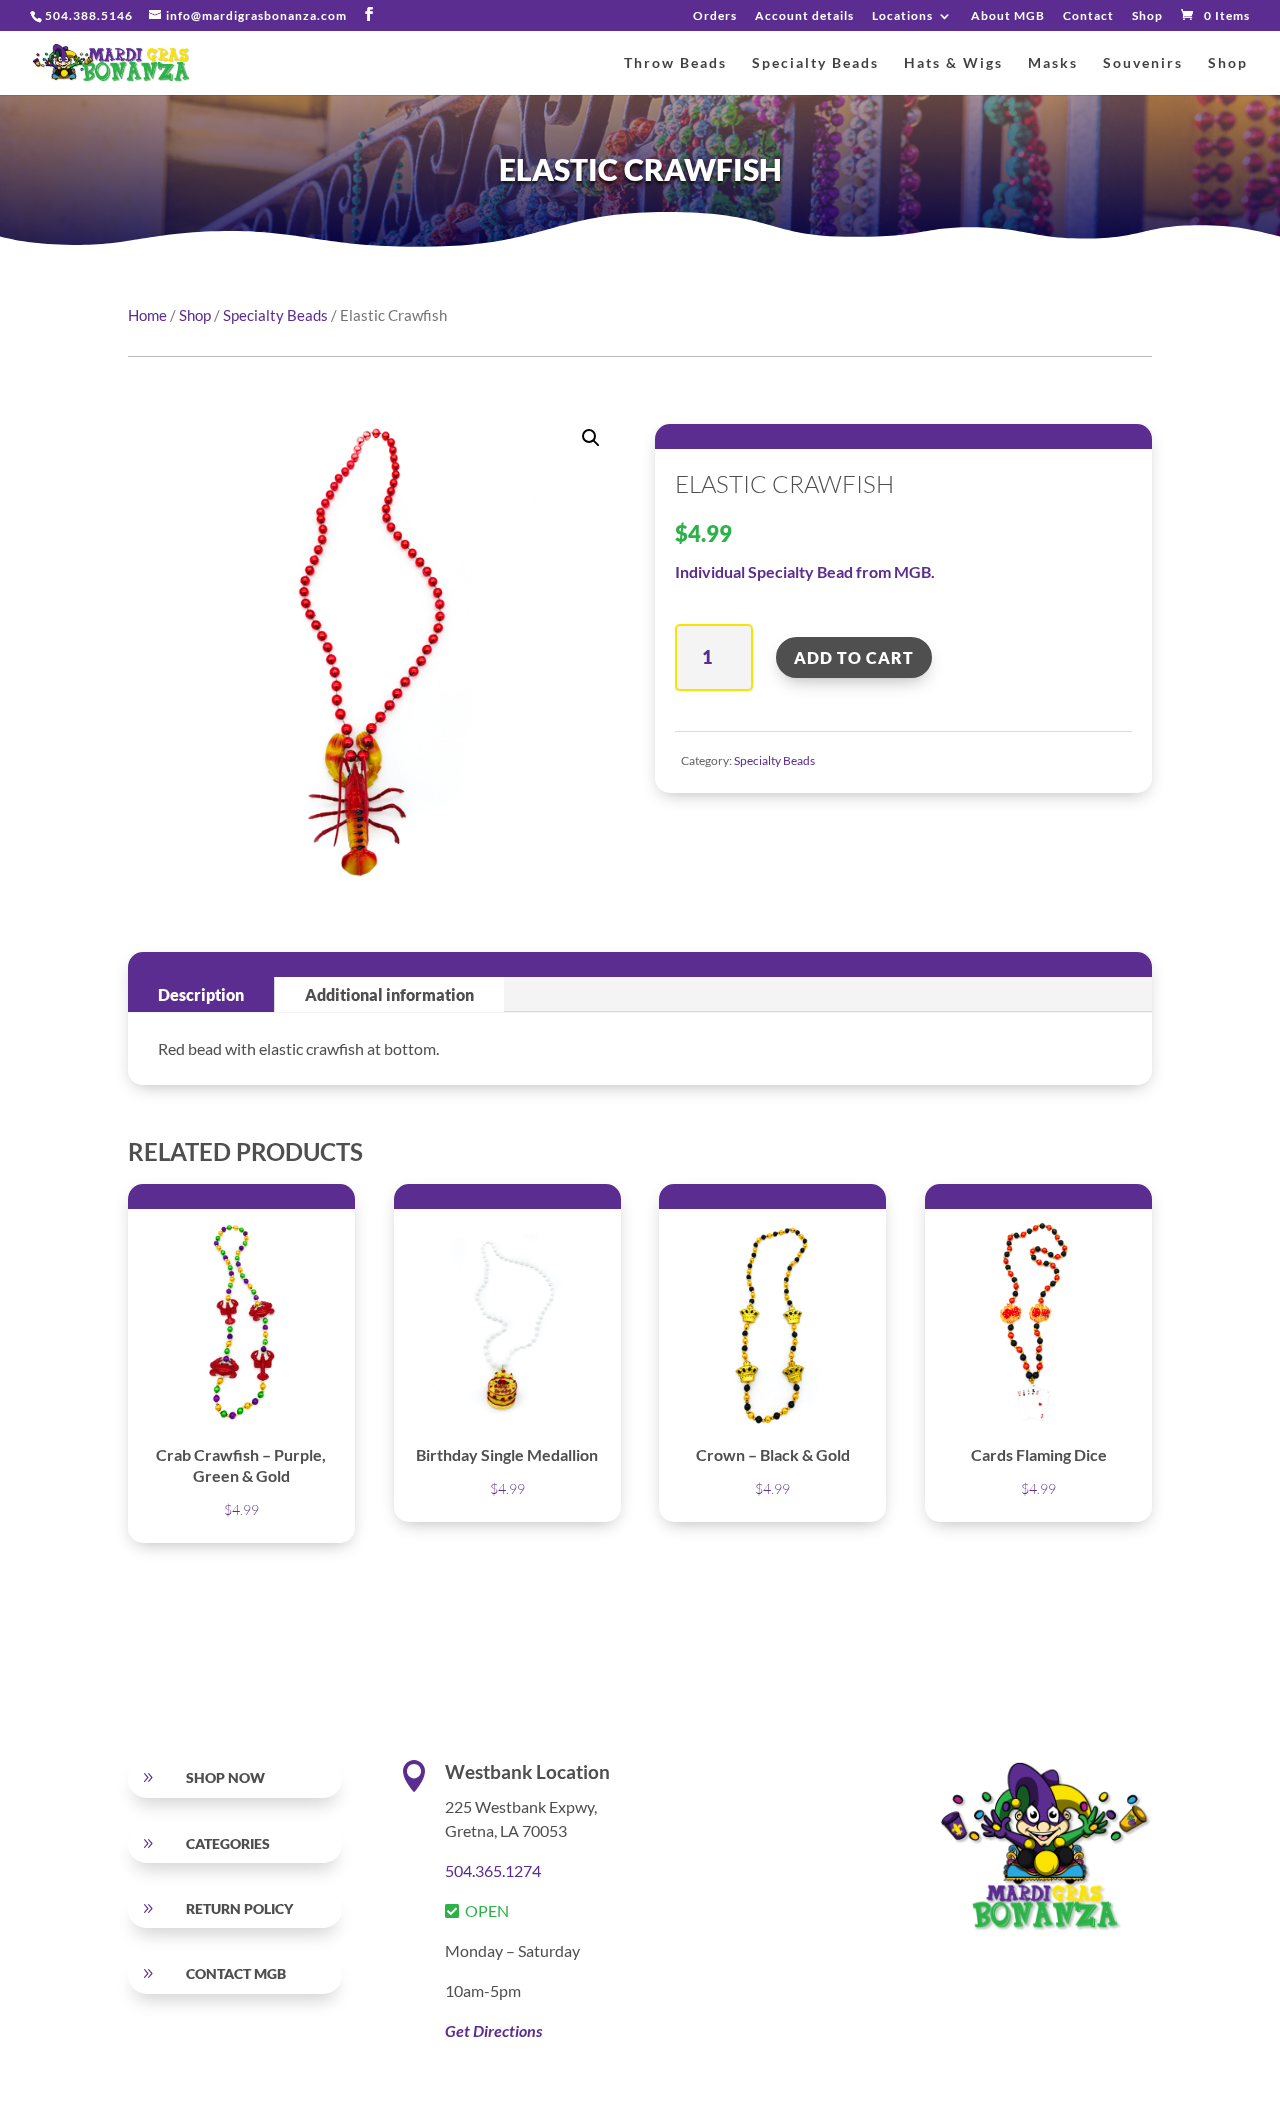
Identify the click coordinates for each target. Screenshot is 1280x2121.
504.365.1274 (493, 1870)
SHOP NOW (225, 1777)
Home (147, 315)
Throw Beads (675, 63)
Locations (902, 16)
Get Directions (493, 2030)
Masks (1053, 63)
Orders (715, 16)
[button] (591, 438)
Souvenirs (1143, 63)
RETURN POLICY (239, 1908)
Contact (1088, 16)
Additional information (389, 994)
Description (201, 994)
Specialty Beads (815, 63)
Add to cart (854, 657)
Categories (228, 1843)
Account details (804, 16)
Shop (1147, 16)
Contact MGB (236, 1973)
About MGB (1008, 16)
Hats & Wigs (953, 63)
